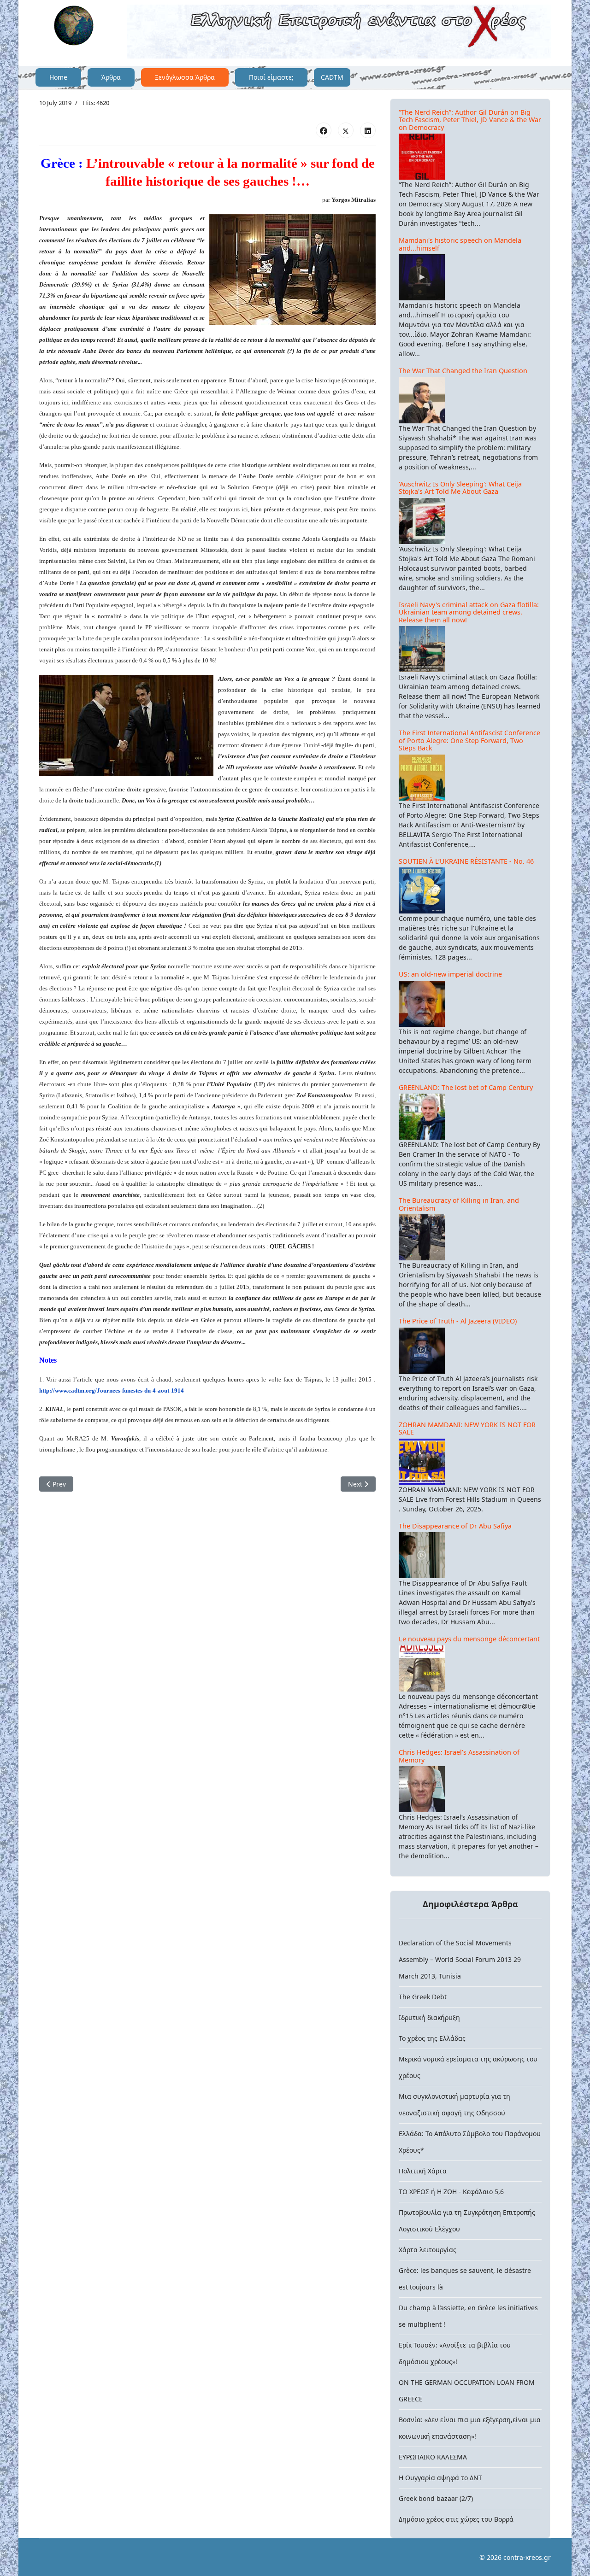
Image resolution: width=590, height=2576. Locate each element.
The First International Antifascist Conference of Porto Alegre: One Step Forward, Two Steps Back (469, 740)
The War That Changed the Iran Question (463, 371)
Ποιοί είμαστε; (271, 77)
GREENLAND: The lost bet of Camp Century (466, 1087)
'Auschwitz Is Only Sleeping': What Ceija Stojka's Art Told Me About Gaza (460, 488)
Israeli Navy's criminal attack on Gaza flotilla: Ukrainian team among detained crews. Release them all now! (469, 612)
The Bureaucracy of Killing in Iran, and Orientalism (459, 1204)
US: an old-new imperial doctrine (450, 974)
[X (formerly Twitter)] (346, 130)
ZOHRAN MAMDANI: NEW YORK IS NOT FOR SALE (467, 1429)
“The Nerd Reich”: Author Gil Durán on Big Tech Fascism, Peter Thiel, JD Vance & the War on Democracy (470, 120)
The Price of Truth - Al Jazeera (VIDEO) (458, 1321)
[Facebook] (324, 130)
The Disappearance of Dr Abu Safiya (455, 1526)
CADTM (332, 77)
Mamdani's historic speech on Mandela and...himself (460, 244)
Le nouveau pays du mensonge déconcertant (469, 1639)
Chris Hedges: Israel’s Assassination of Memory (459, 1756)
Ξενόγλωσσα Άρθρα (185, 77)
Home (58, 77)
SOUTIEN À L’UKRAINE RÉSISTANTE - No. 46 (466, 861)
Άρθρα (111, 77)
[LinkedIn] (368, 130)
